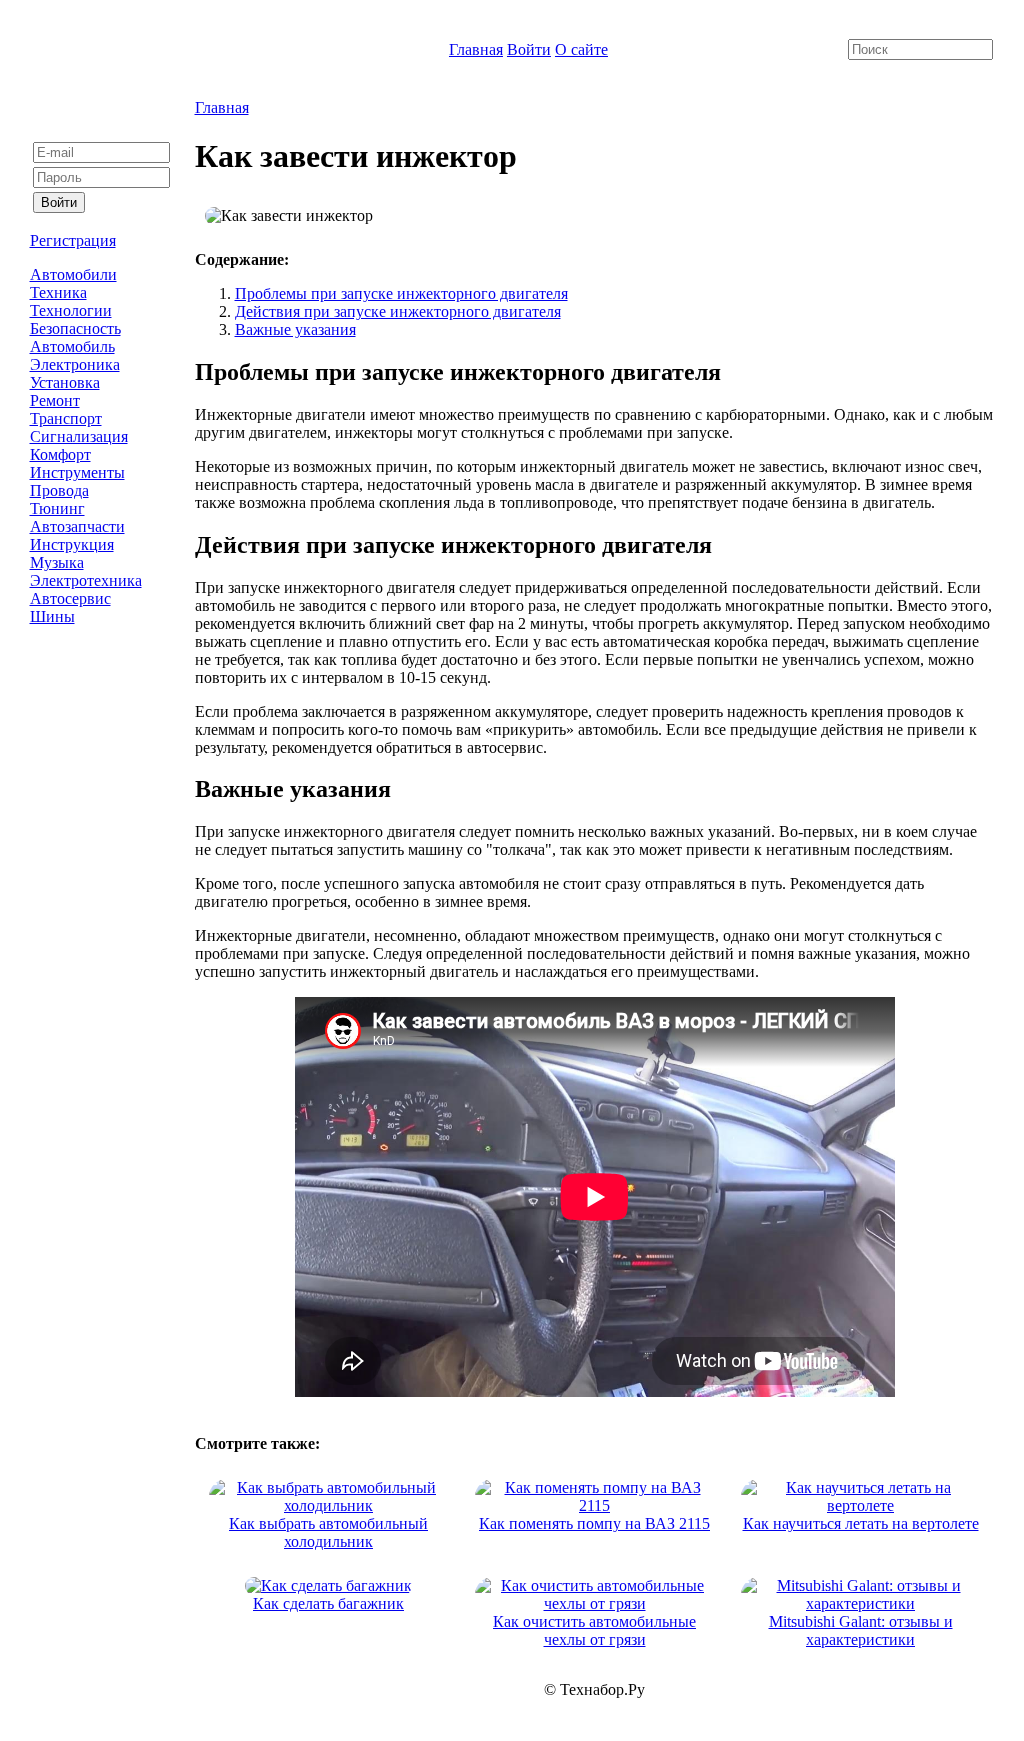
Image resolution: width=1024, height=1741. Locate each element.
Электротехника (86, 580)
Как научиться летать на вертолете (861, 1523)
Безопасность (75, 328)
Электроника (75, 364)
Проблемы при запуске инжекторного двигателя (401, 293)
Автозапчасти (77, 526)
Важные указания (295, 329)
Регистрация (73, 240)
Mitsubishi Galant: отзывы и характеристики (861, 1630)
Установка (65, 382)
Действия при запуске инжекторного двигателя (398, 311)
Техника (58, 292)
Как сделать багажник (328, 1603)
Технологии (71, 310)
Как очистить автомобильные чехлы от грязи (594, 1630)
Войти (529, 49)
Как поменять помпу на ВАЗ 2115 (594, 1523)
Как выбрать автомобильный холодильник (328, 1532)
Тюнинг (57, 508)
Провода (59, 490)
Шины (52, 616)
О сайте (581, 49)
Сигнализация (79, 436)
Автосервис (70, 598)
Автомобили (73, 274)
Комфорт (60, 454)
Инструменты (77, 472)
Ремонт (55, 400)
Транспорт (66, 418)
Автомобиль (72, 346)
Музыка (57, 562)
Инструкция (72, 544)
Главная (476, 49)
